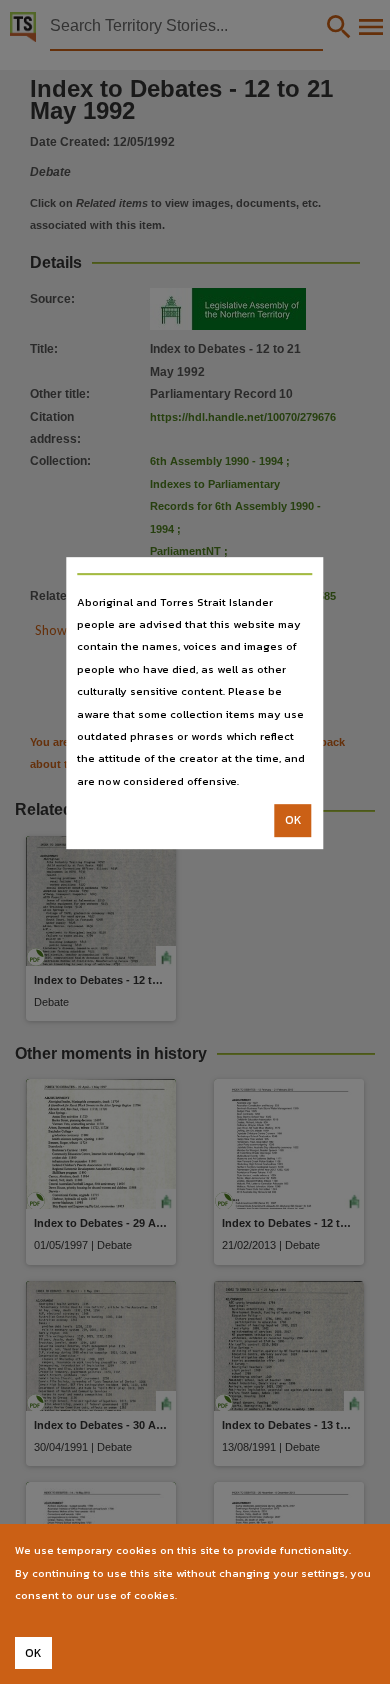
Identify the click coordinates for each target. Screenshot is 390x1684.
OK (293, 820)
